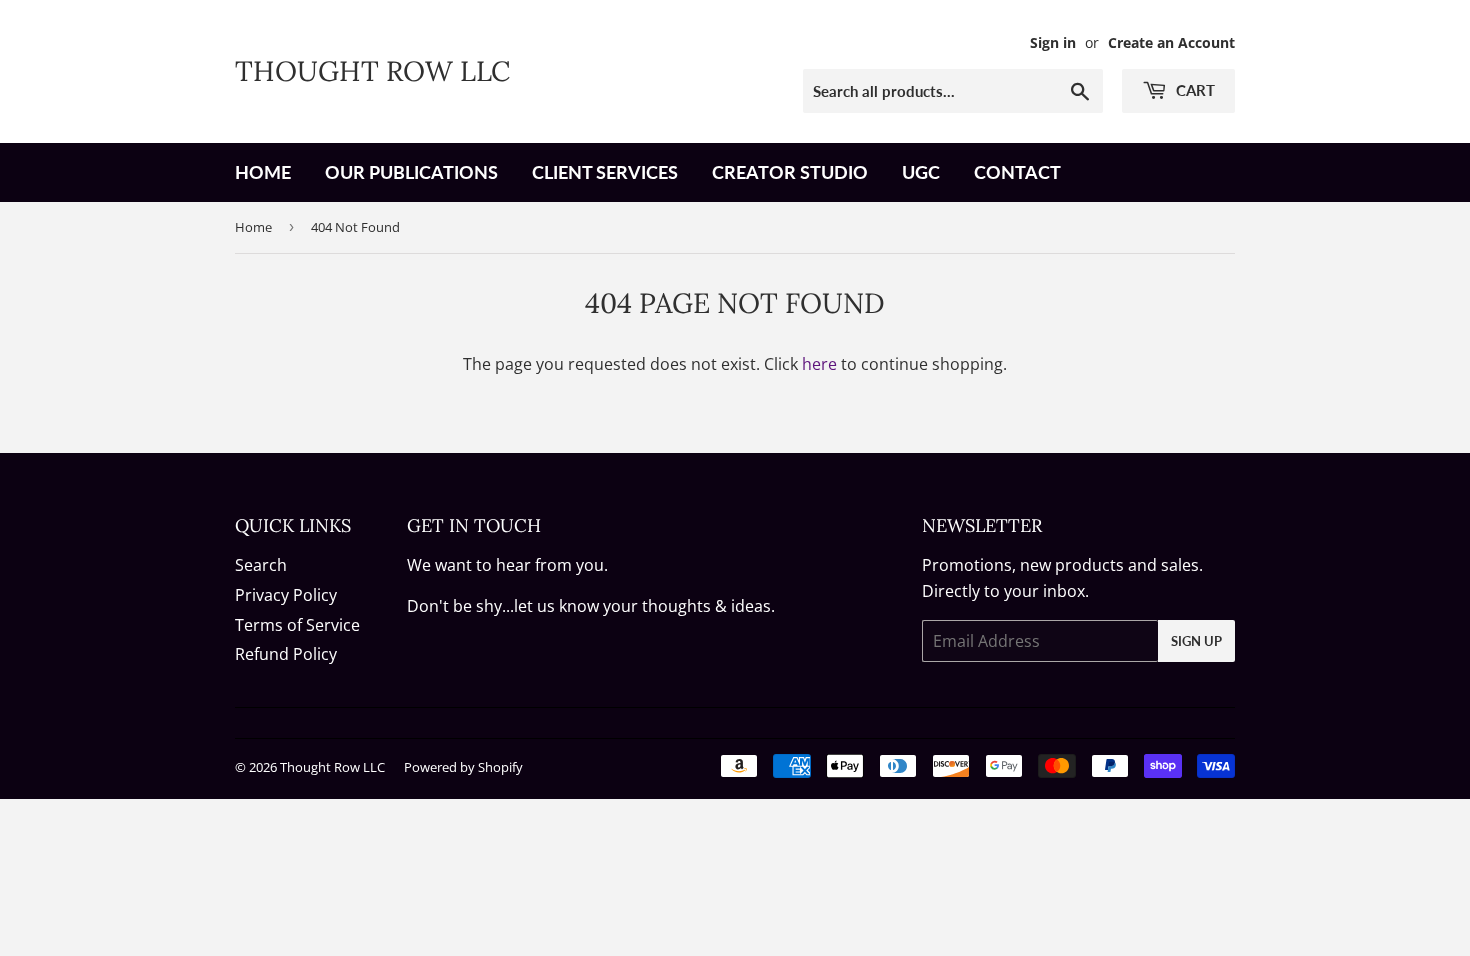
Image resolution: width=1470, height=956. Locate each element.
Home (263, 172)
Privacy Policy (286, 595)
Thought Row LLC (372, 71)
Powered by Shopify (463, 767)
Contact (1017, 172)
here (819, 364)
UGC (921, 172)
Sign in (1053, 42)
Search (261, 565)
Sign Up (1196, 641)
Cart (1193, 90)
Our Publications (411, 172)
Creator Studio (790, 172)
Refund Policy (286, 654)
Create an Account (1171, 42)
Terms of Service (297, 625)
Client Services (605, 172)
